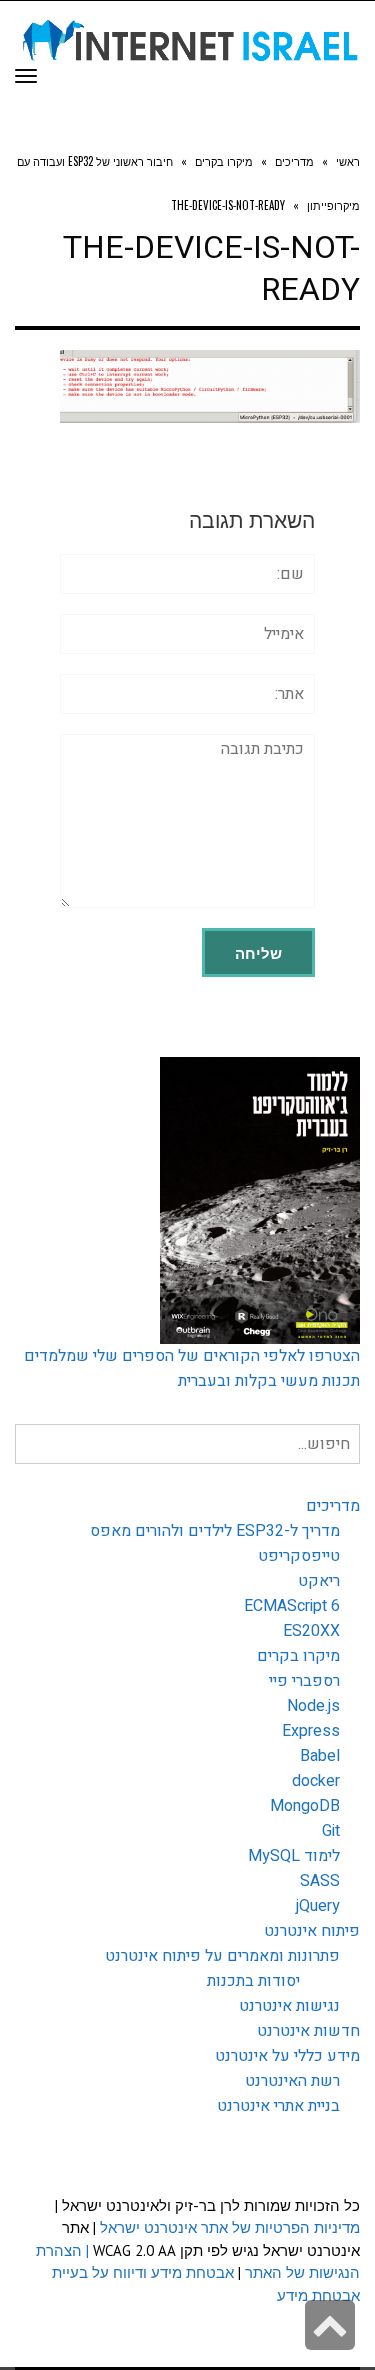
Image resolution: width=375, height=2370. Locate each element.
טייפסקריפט (299, 1556)
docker (316, 1781)
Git (331, 1831)
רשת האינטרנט (292, 2081)
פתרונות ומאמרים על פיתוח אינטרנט (222, 1956)
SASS (320, 1881)
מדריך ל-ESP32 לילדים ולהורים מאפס (215, 1531)
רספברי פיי (304, 1681)
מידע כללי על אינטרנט (287, 2056)
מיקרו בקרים (298, 1656)
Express (311, 1731)
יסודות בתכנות (253, 1981)
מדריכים (333, 1506)
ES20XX (311, 1631)
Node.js (313, 1706)
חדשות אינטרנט (308, 2031)
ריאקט (319, 1581)
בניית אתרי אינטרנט (278, 2106)
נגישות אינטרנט (289, 2006)
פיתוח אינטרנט (312, 1931)
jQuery (318, 1906)
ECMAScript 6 (292, 1606)
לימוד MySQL (294, 1856)
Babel (320, 1756)
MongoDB (305, 1806)
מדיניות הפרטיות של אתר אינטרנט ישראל (230, 2227)
